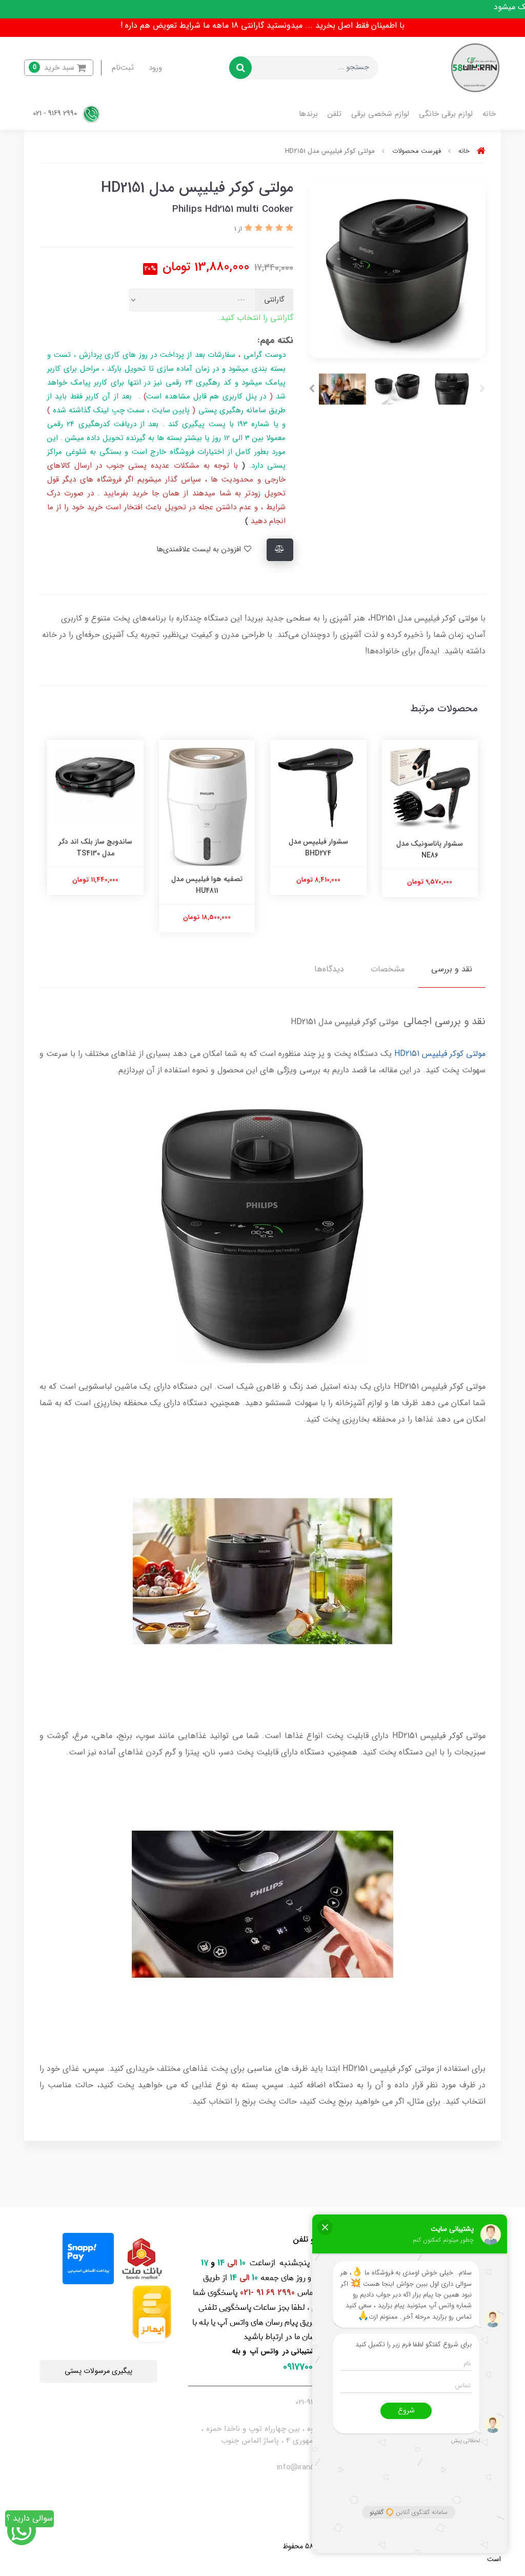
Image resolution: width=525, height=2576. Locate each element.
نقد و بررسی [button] (452, 969)
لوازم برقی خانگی (446, 114)
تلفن (335, 114)
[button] (59, 68)
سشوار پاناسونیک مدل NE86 (430, 849)
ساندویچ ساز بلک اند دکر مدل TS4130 (95, 847)
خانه (489, 114)
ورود (155, 68)
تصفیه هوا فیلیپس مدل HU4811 (207, 885)
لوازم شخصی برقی (380, 114)
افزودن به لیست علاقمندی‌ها (200, 550)
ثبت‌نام (123, 68)
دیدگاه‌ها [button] (329, 969)
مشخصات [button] (388, 969)
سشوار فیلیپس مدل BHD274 (318, 847)
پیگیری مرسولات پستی (98, 2371)
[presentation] (482, 389)
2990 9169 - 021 (56, 114)
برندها (308, 114)
